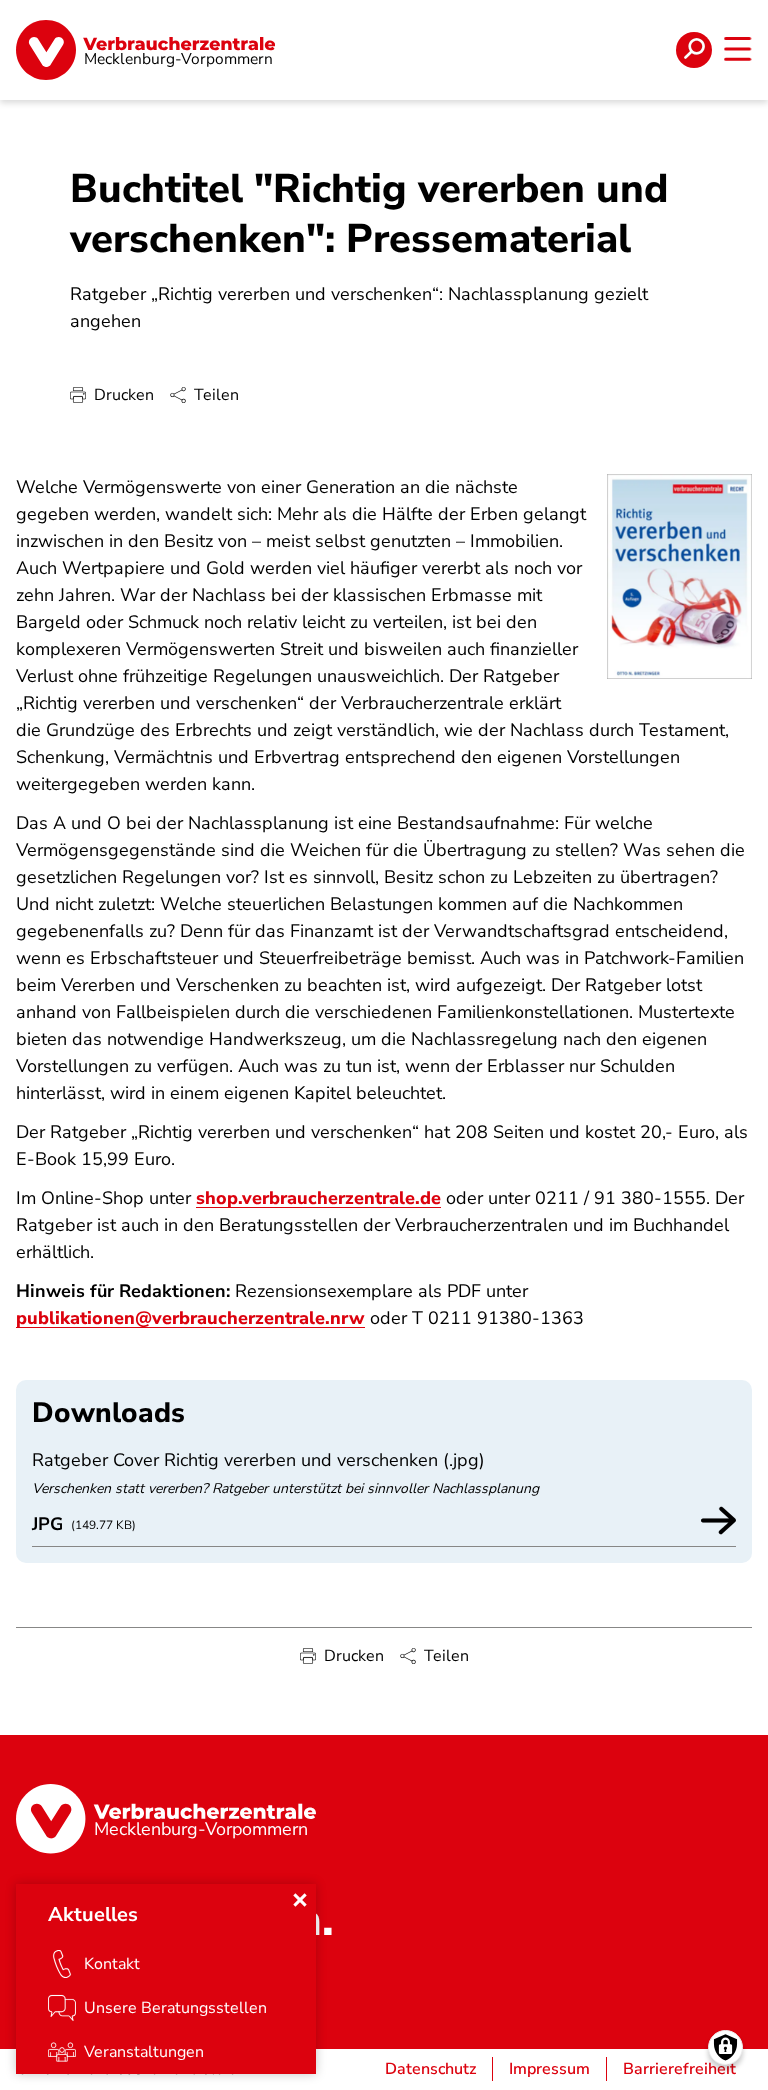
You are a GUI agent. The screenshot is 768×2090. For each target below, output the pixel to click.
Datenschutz (430, 2069)
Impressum (549, 2069)
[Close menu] (300, 1900)
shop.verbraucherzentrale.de (318, 1198)
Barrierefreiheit (679, 2069)
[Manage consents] (725, 2047)
